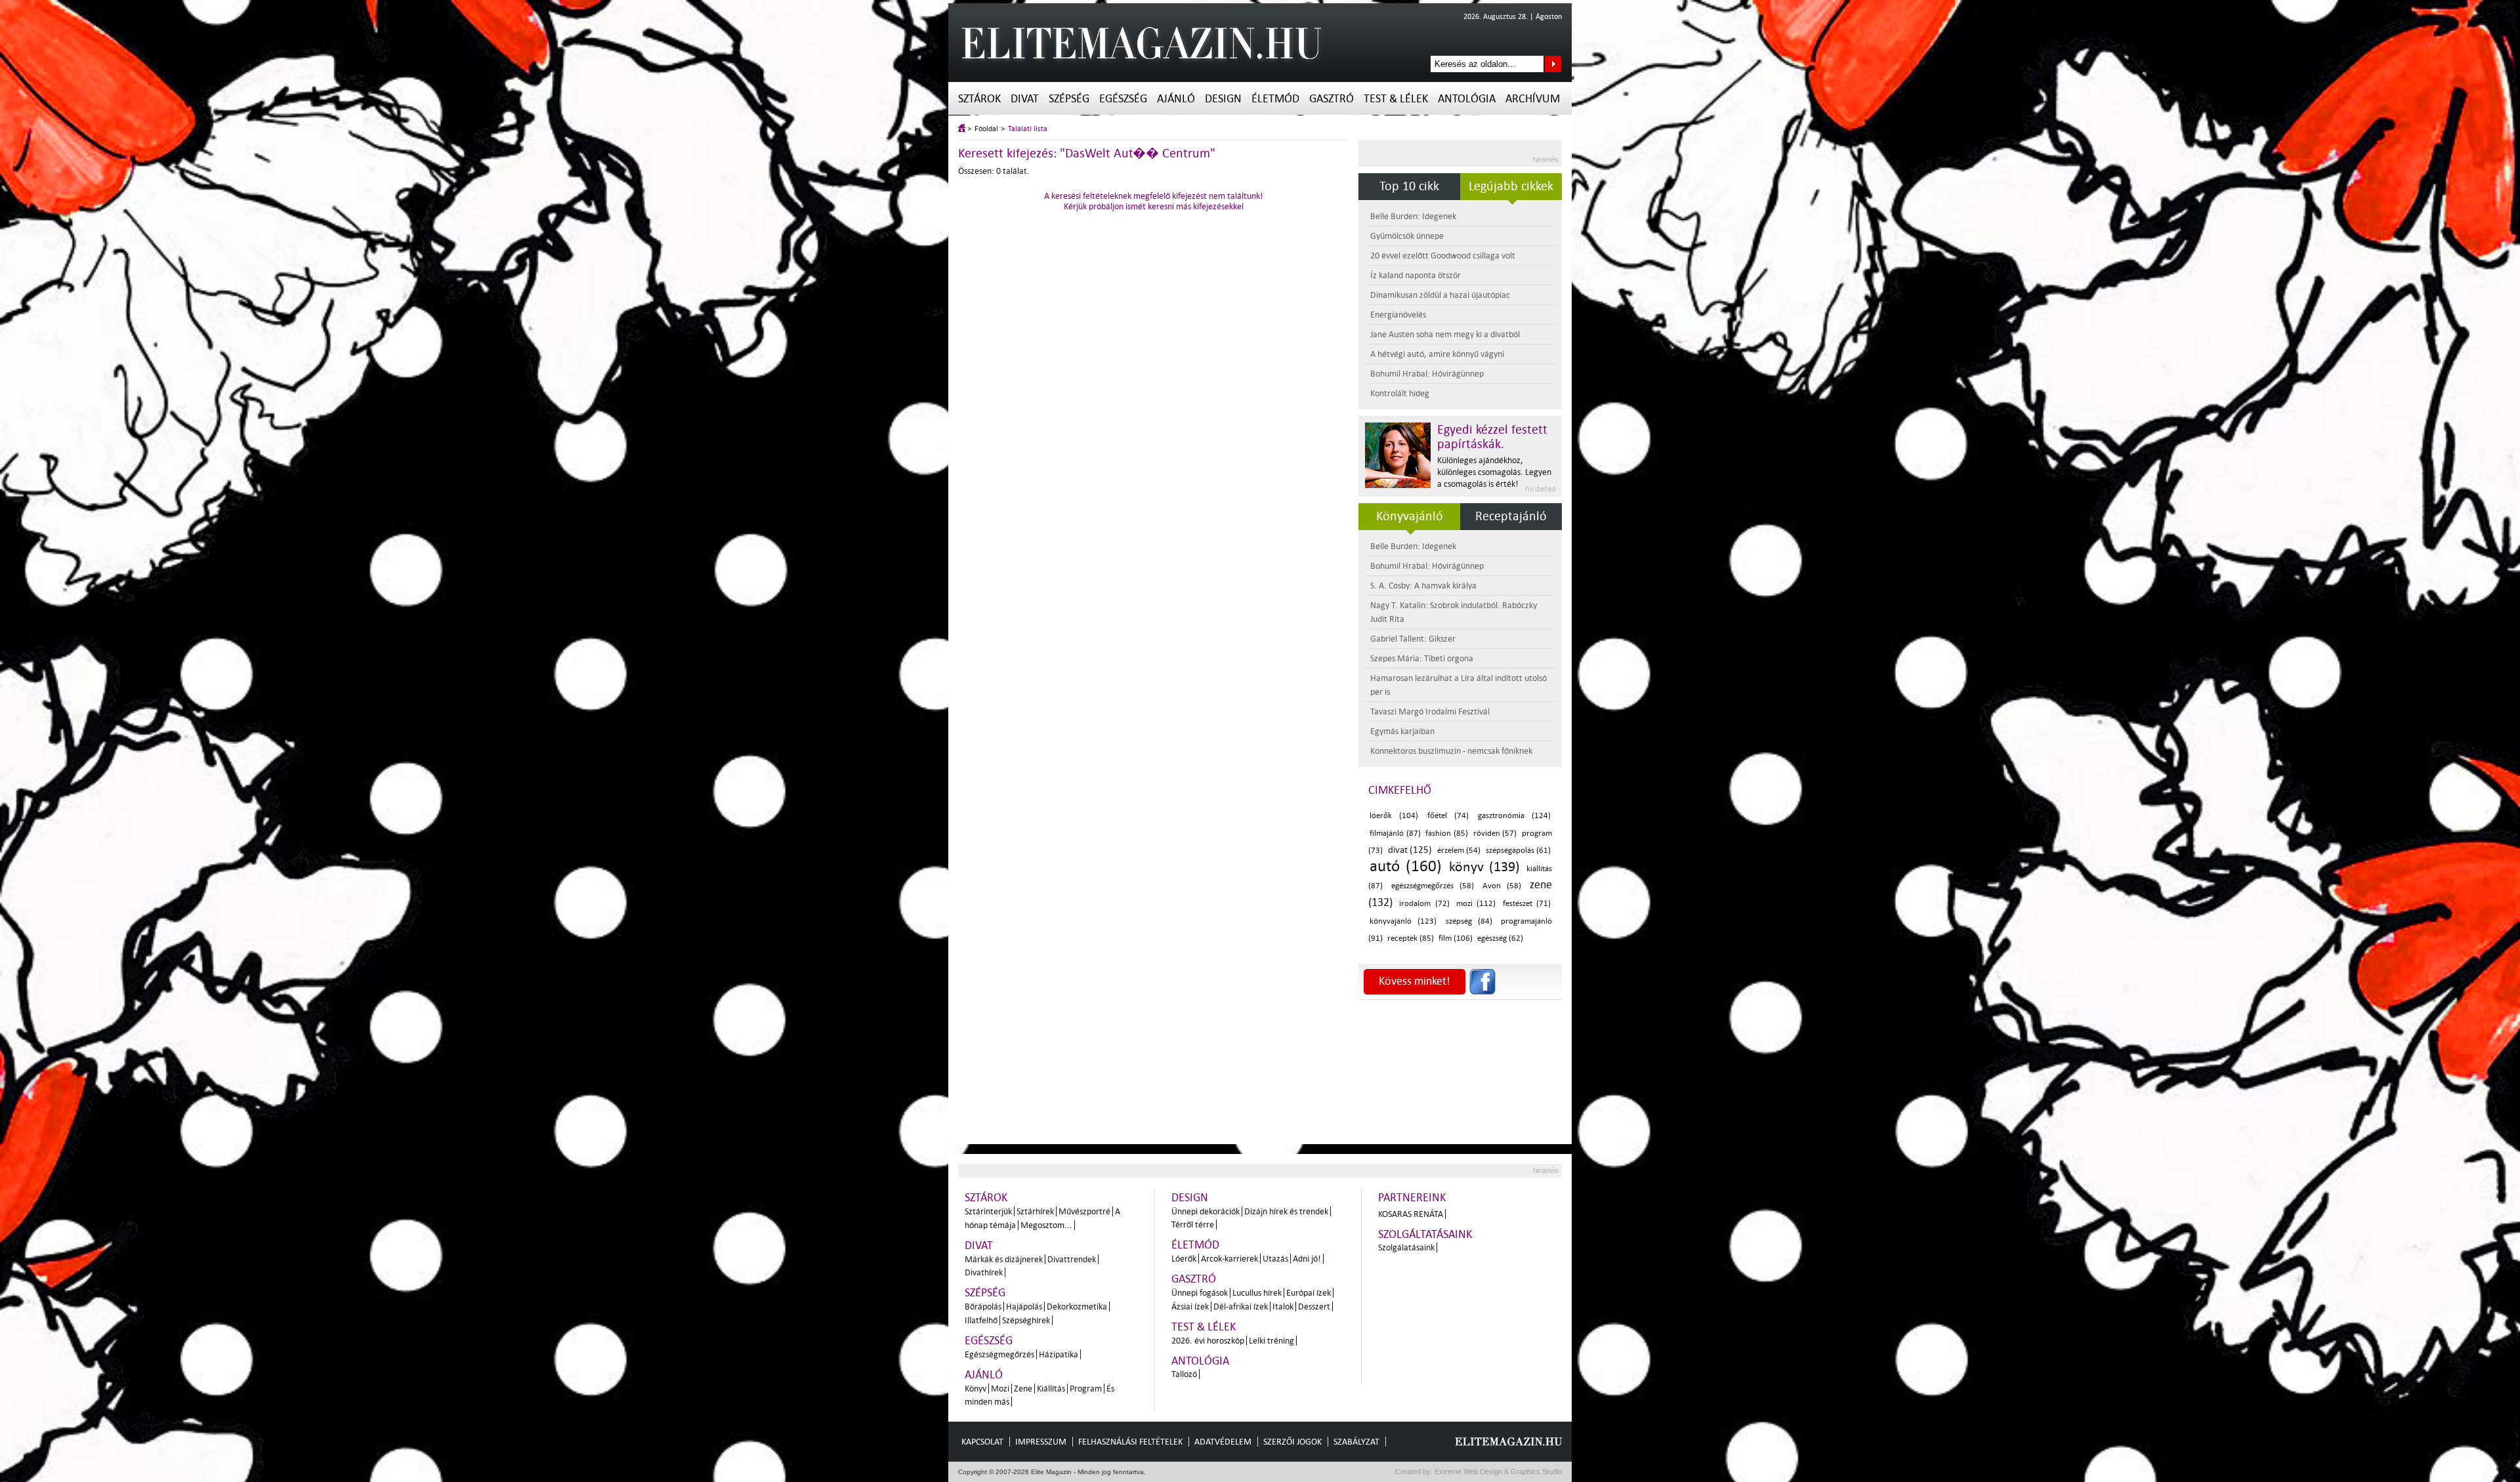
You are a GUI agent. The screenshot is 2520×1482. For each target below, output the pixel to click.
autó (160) (1406, 866)
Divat (1025, 99)
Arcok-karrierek (1229, 1259)
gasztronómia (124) (1514, 816)
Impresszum (1041, 1442)
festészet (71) (1527, 904)
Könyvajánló (1410, 516)
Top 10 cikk (1409, 186)
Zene (1023, 1389)
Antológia (1467, 99)
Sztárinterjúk (988, 1211)
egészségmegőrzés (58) (1433, 886)
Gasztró (1332, 99)
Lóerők (1184, 1259)
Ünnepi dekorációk (1206, 1211)
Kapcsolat (982, 1442)
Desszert (1314, 1307)
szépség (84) (1469, 921)
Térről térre (1193, 1225)
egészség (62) (1500, 938)
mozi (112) (1476, 904)
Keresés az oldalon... (1553, 64)
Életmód (1275, 99)
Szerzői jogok (1292, 1442)
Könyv (976, 1389)
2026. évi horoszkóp (1208, 1341)
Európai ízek (1309, 1293)
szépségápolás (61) (1519, 851)
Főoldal (986, 129)
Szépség (1069, 99)
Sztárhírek (1035, 1211)
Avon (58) (1502, 886)
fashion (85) (1447, 834)
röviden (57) (1495, 834)
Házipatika (1059, 1354)
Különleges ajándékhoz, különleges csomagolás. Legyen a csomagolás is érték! (1494, 472)
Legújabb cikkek (1511, 186)
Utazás (1275, 1259)
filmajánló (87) (1395, 834)
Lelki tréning (1271, 1341)
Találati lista (1028, 129)
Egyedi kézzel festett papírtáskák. (1492, 437)
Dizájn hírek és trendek (1286, 1211)
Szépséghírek (1026, 1320)
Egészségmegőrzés (999, 1354)
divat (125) (1410, 850)
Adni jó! (1307, 1259)
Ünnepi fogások (1200, 1293)
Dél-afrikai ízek (1241, 1307)
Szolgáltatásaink (1425, 1234)
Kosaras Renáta (1411, 1214)
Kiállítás (1051, 1389)
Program (1086, 1389)
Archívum (1533, 99)
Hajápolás (1024, 1307)
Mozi (1000, 1389)
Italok (1283, 1307)
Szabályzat (1356, 1442)
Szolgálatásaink (1406, 1247)
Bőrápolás (983, 1307)
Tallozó (1184, 1374)
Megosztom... (1046, 1225)
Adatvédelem (1223, 1442)
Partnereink (1412, 1198)
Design (1223, 99)
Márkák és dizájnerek (1004, 1259)
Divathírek (984, 1272)
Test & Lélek (1396, 99)
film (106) (1456, 938)
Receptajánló (1511, 516)
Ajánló (1176, 99)
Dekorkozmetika (1077, 1307)
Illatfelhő (981, 1320)
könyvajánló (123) (1403, 921)
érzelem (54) (1459, 851)
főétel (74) (1448, 816)
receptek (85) (1411, 938)
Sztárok (979, 99)
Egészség (1123, 99)
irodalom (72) (1424, 904)
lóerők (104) (1394, 816)
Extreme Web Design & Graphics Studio (1497, 1472)
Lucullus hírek (1257, 1293)
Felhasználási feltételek (1130, 1442)
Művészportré (1084, 1211)
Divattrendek (1072, 1259)
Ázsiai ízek (1190, 1307)
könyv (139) (1484, 867)
